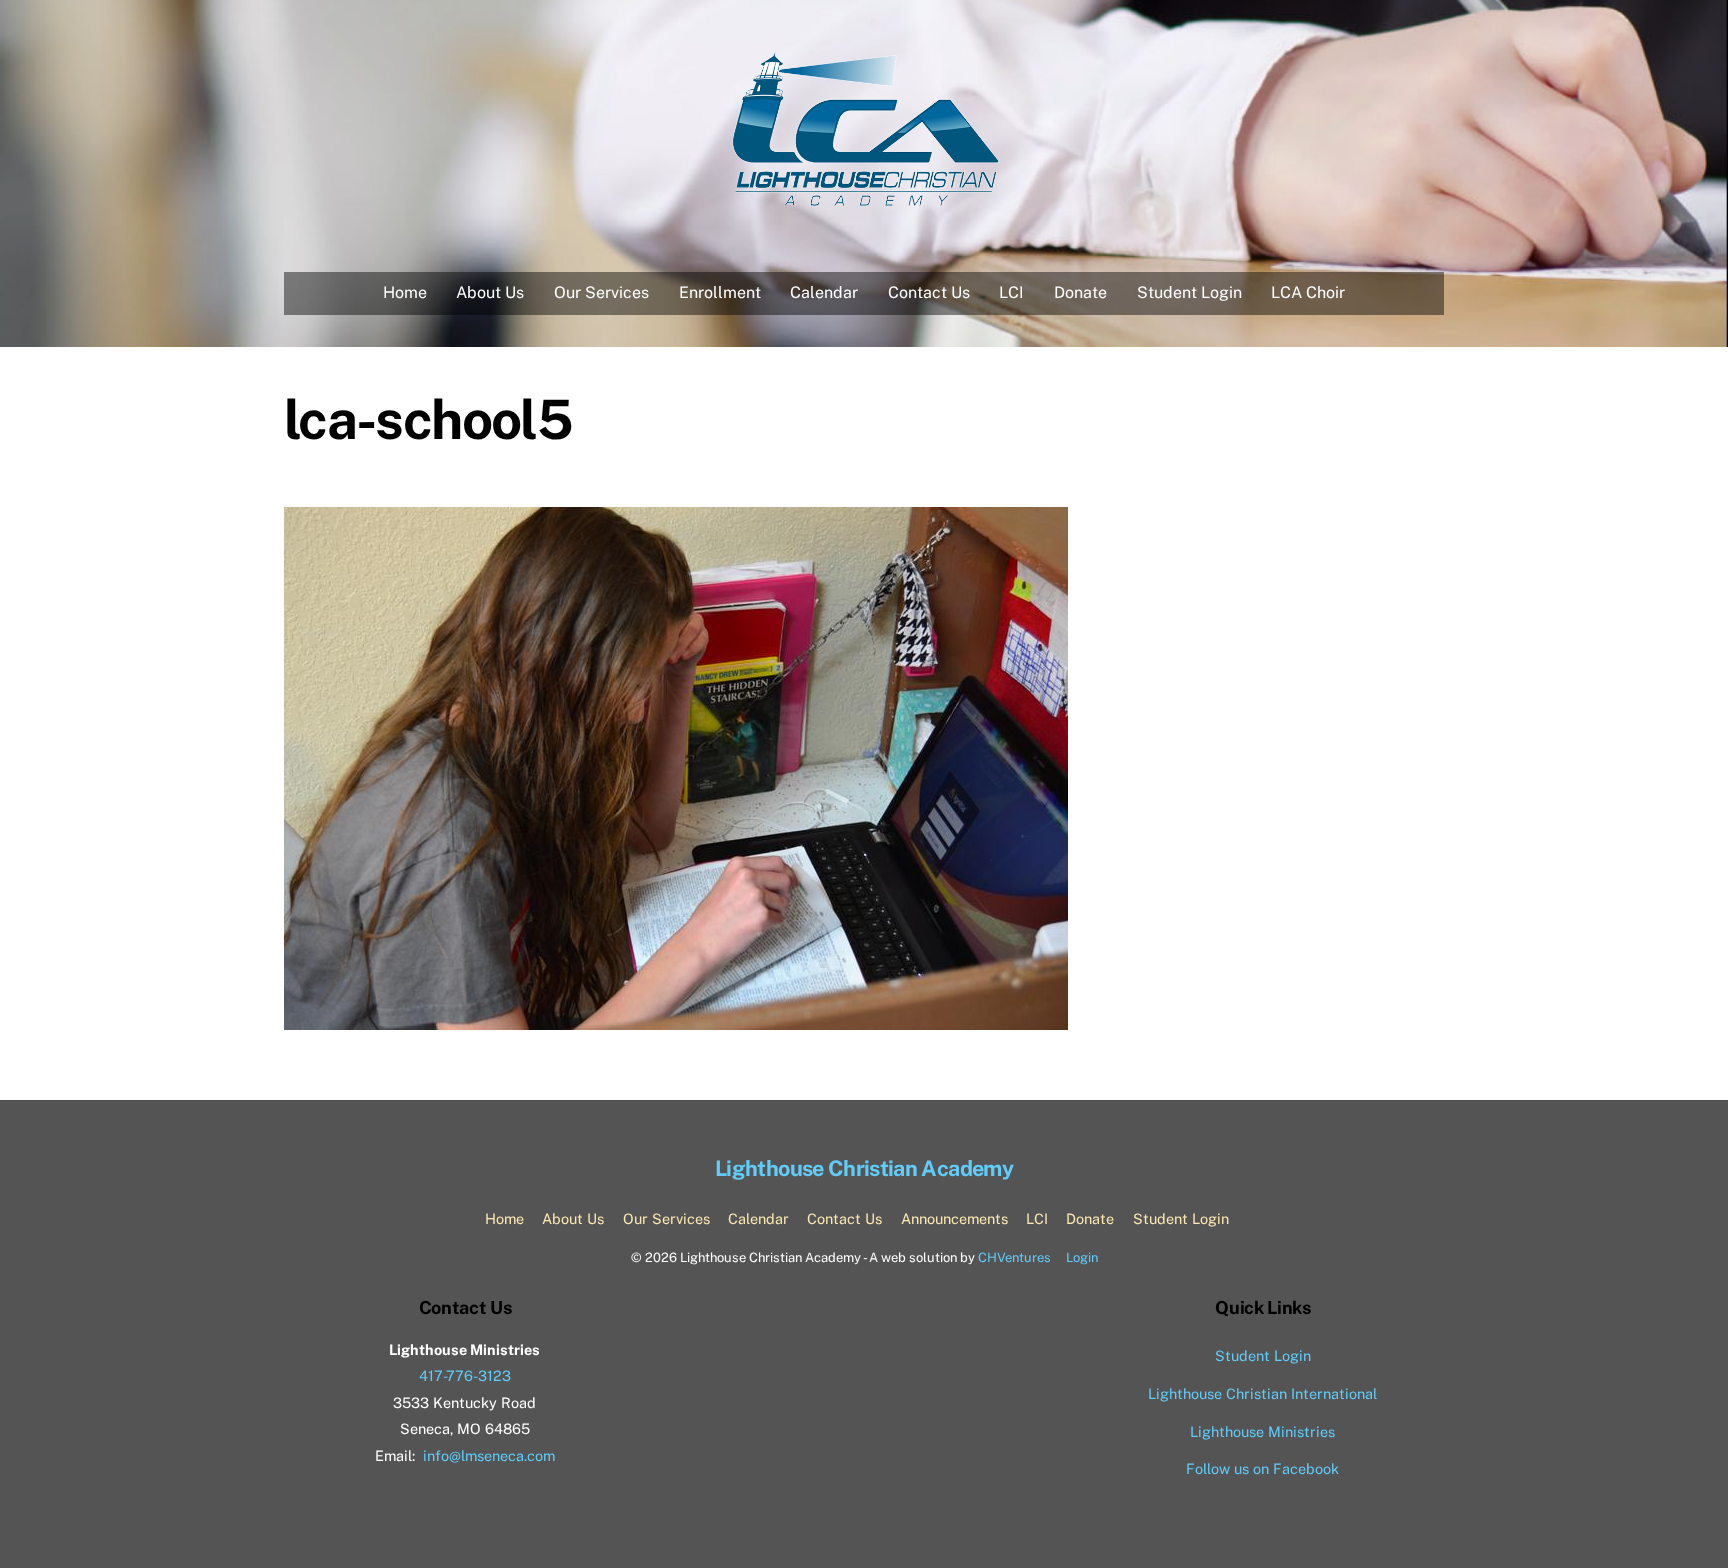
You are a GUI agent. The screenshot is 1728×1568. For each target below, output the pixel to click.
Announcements (954, 1218)
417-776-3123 (465, 1375)
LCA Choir (1308, 292)
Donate (1080, 292)
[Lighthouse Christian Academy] (864, 201)
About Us (490, 292)
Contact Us (929, 292)
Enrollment (720, 292)
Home (405, 292)
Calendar (824, 292)
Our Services (601, 292)
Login (1082, 1257)
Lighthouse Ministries (1262, 1431)
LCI (1011, 292)
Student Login (1189, 292)
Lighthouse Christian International (1262, 1393)
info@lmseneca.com (489, 1455)
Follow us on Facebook (1262, 1468)
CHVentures (1014, 1257)
